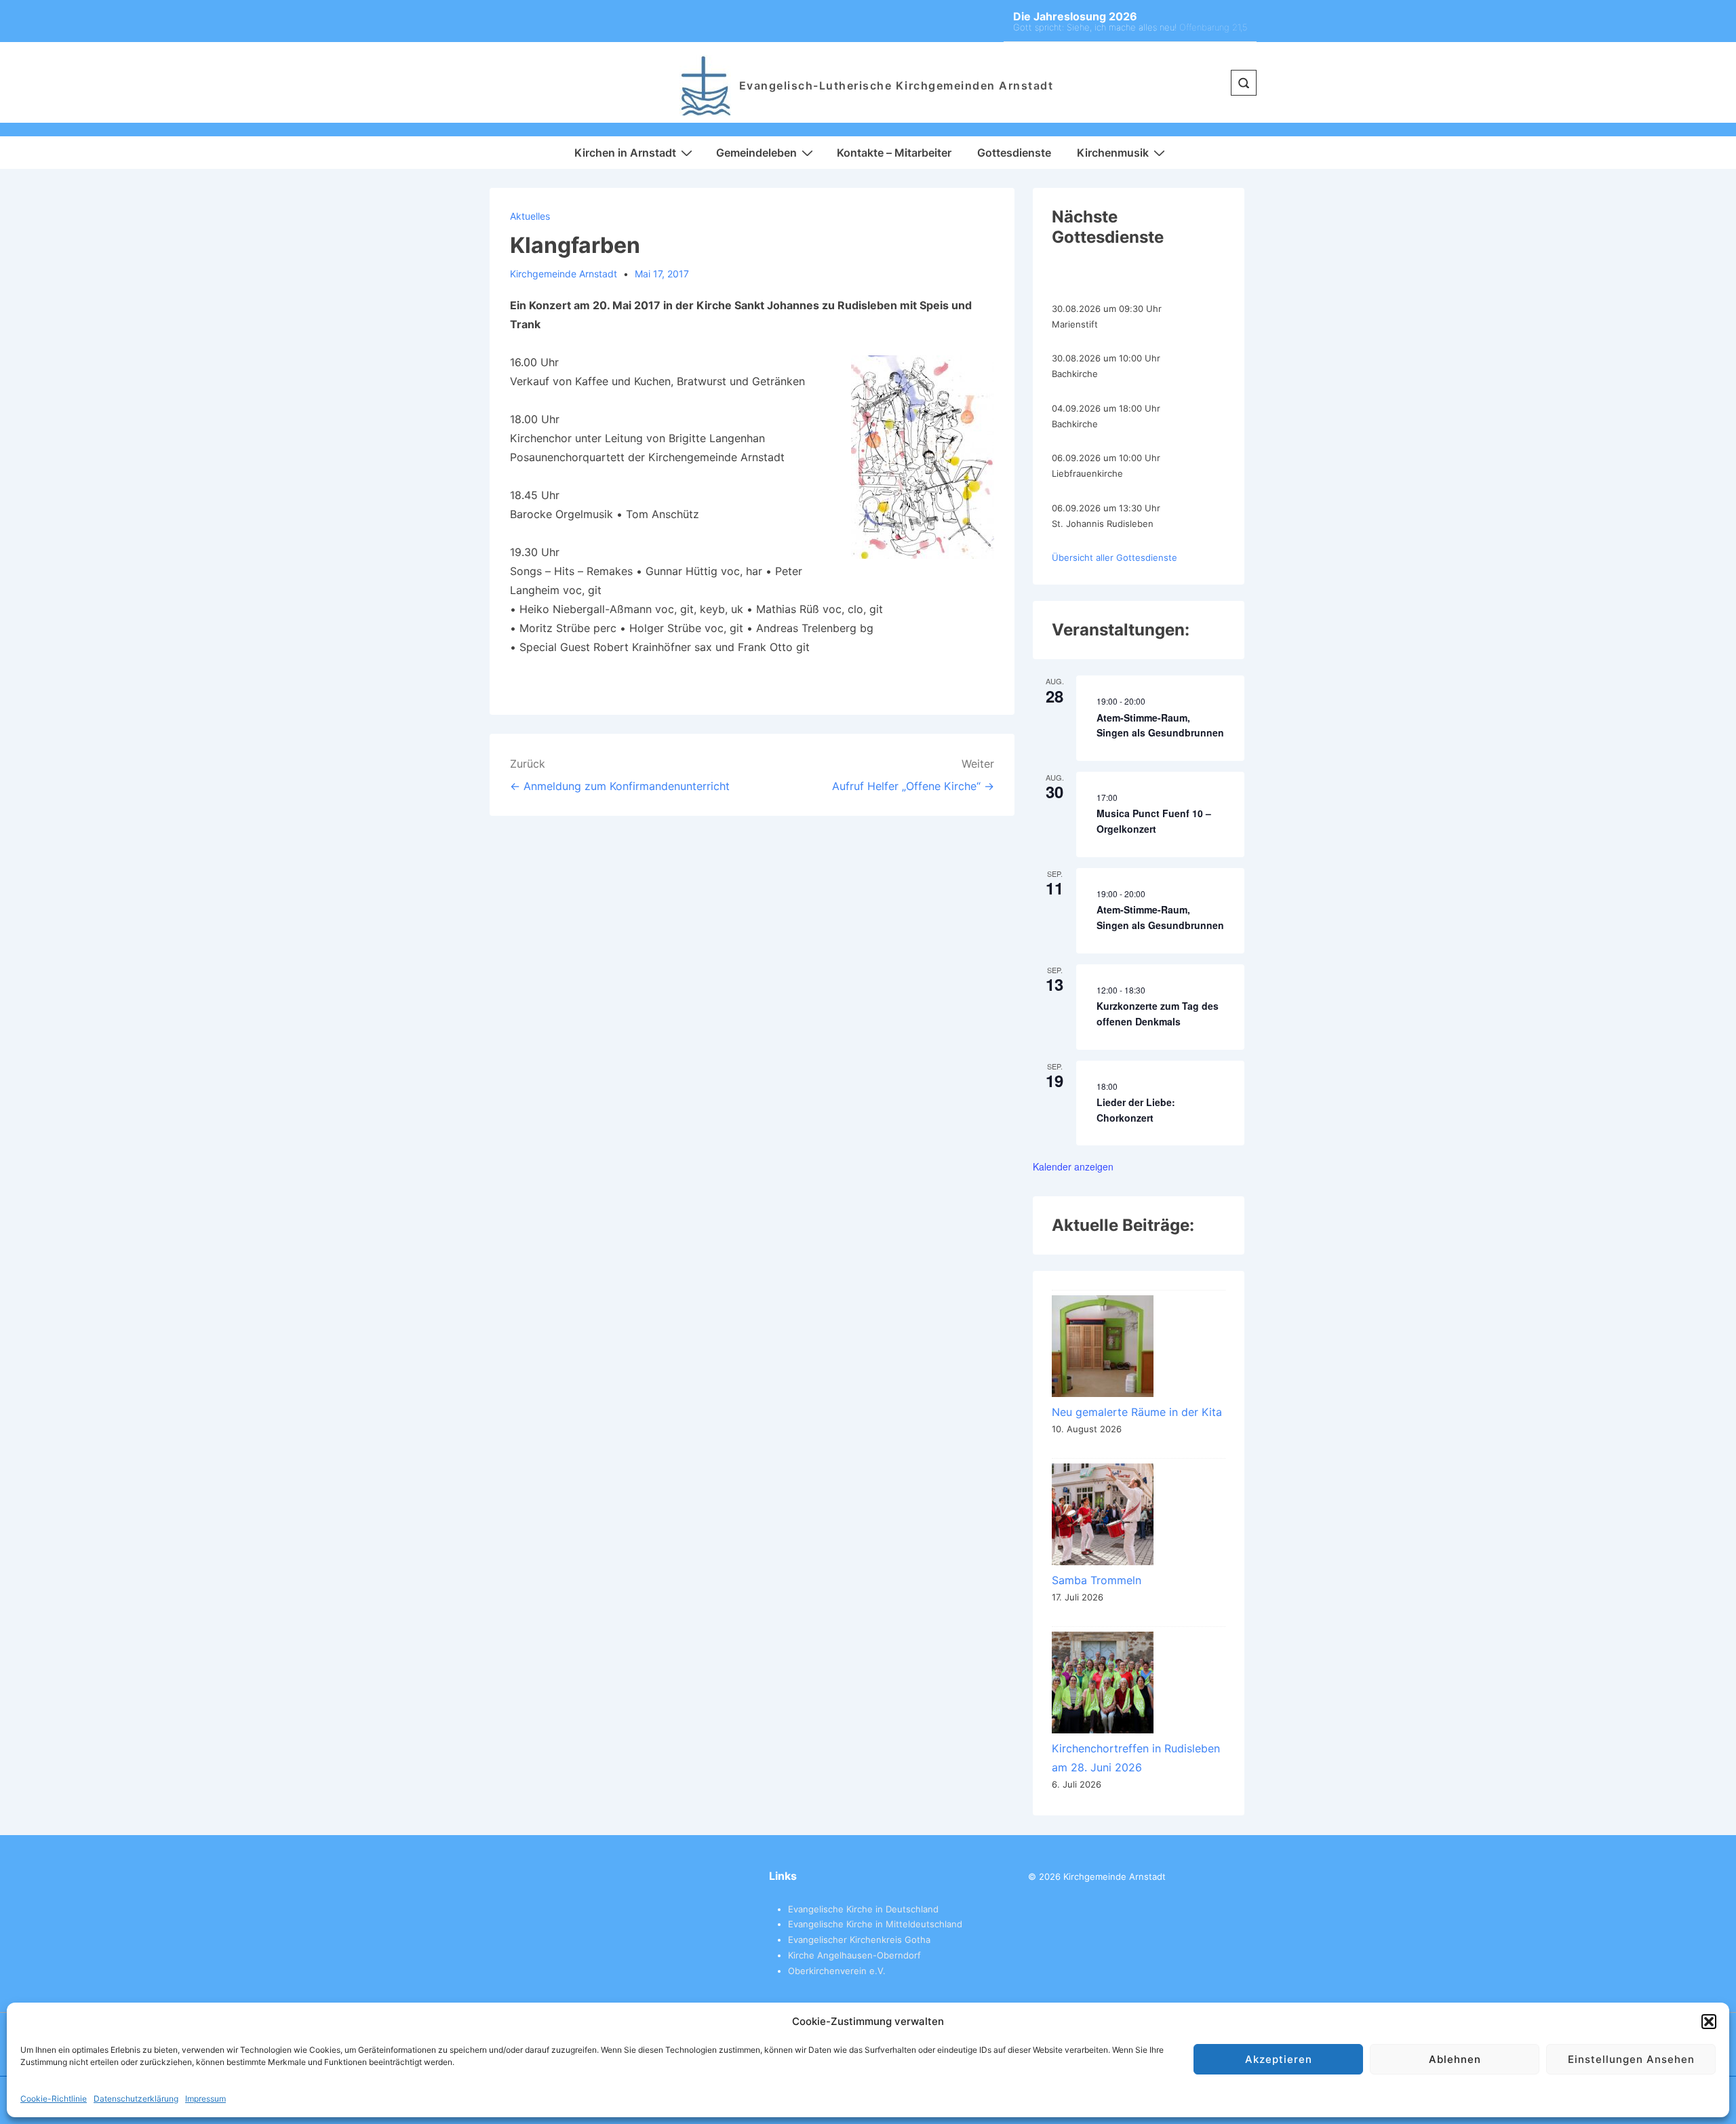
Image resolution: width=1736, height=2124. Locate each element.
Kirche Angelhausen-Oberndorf (854, 1955)
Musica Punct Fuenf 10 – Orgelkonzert (1154, 821)
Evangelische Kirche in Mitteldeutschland (875, 1924)
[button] (1709, 2022)
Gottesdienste (1014, 153)
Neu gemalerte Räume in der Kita (1137, 1412)
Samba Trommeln (1097, 1580)
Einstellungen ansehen (1631, 2059)
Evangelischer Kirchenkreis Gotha (859, 1940)
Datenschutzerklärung (136, 2099)
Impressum (205, 2099)
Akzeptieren (1279, 2059)
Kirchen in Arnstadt (625, 153)
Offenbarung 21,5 (1213, 27)
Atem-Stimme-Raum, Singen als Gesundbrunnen (1160, 725)
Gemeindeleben (756, 153)
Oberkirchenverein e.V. (837, 1971)
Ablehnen (1455, 2059)
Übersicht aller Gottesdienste (1114, 557)
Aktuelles (530, 216)
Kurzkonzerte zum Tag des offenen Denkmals (1158, 1014)
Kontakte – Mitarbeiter (894, 153)
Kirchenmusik (1113, 153)
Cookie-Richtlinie (54, 2099)
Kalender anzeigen (1073, 1166)
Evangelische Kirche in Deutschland (863, 1909)
